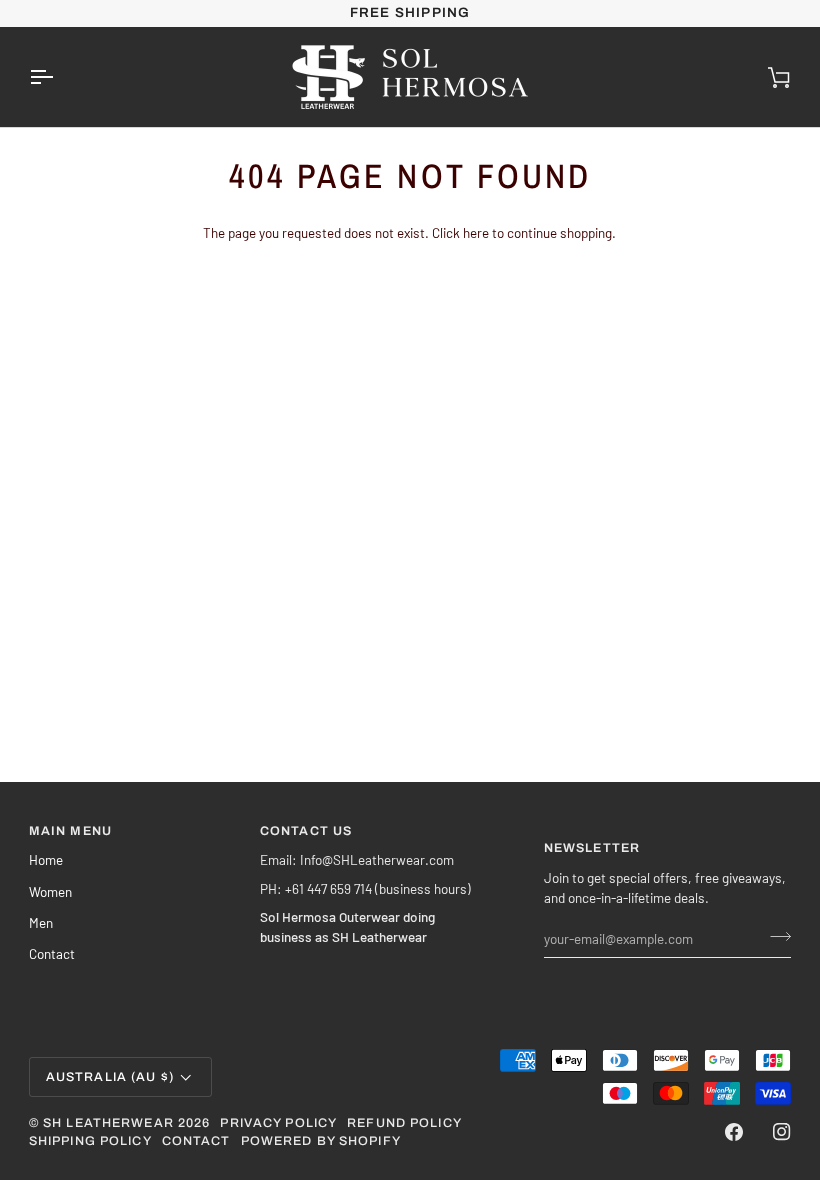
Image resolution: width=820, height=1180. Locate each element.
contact (196, 1141)
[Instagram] (782, 1132)
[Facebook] (734, 1132)
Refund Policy (404, 1123)
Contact (52, 953)
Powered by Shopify (321, 1141)
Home (46, 859)
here (476, 232)
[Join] (774, 936)
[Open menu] (59, 77)
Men (41, 922)
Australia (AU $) (110, 1077)
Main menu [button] (70, 831)
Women (50, 891)
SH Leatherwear (108, 1123)
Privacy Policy (278, 1123)
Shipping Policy (90, 1141)
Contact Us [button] (306, 831)
